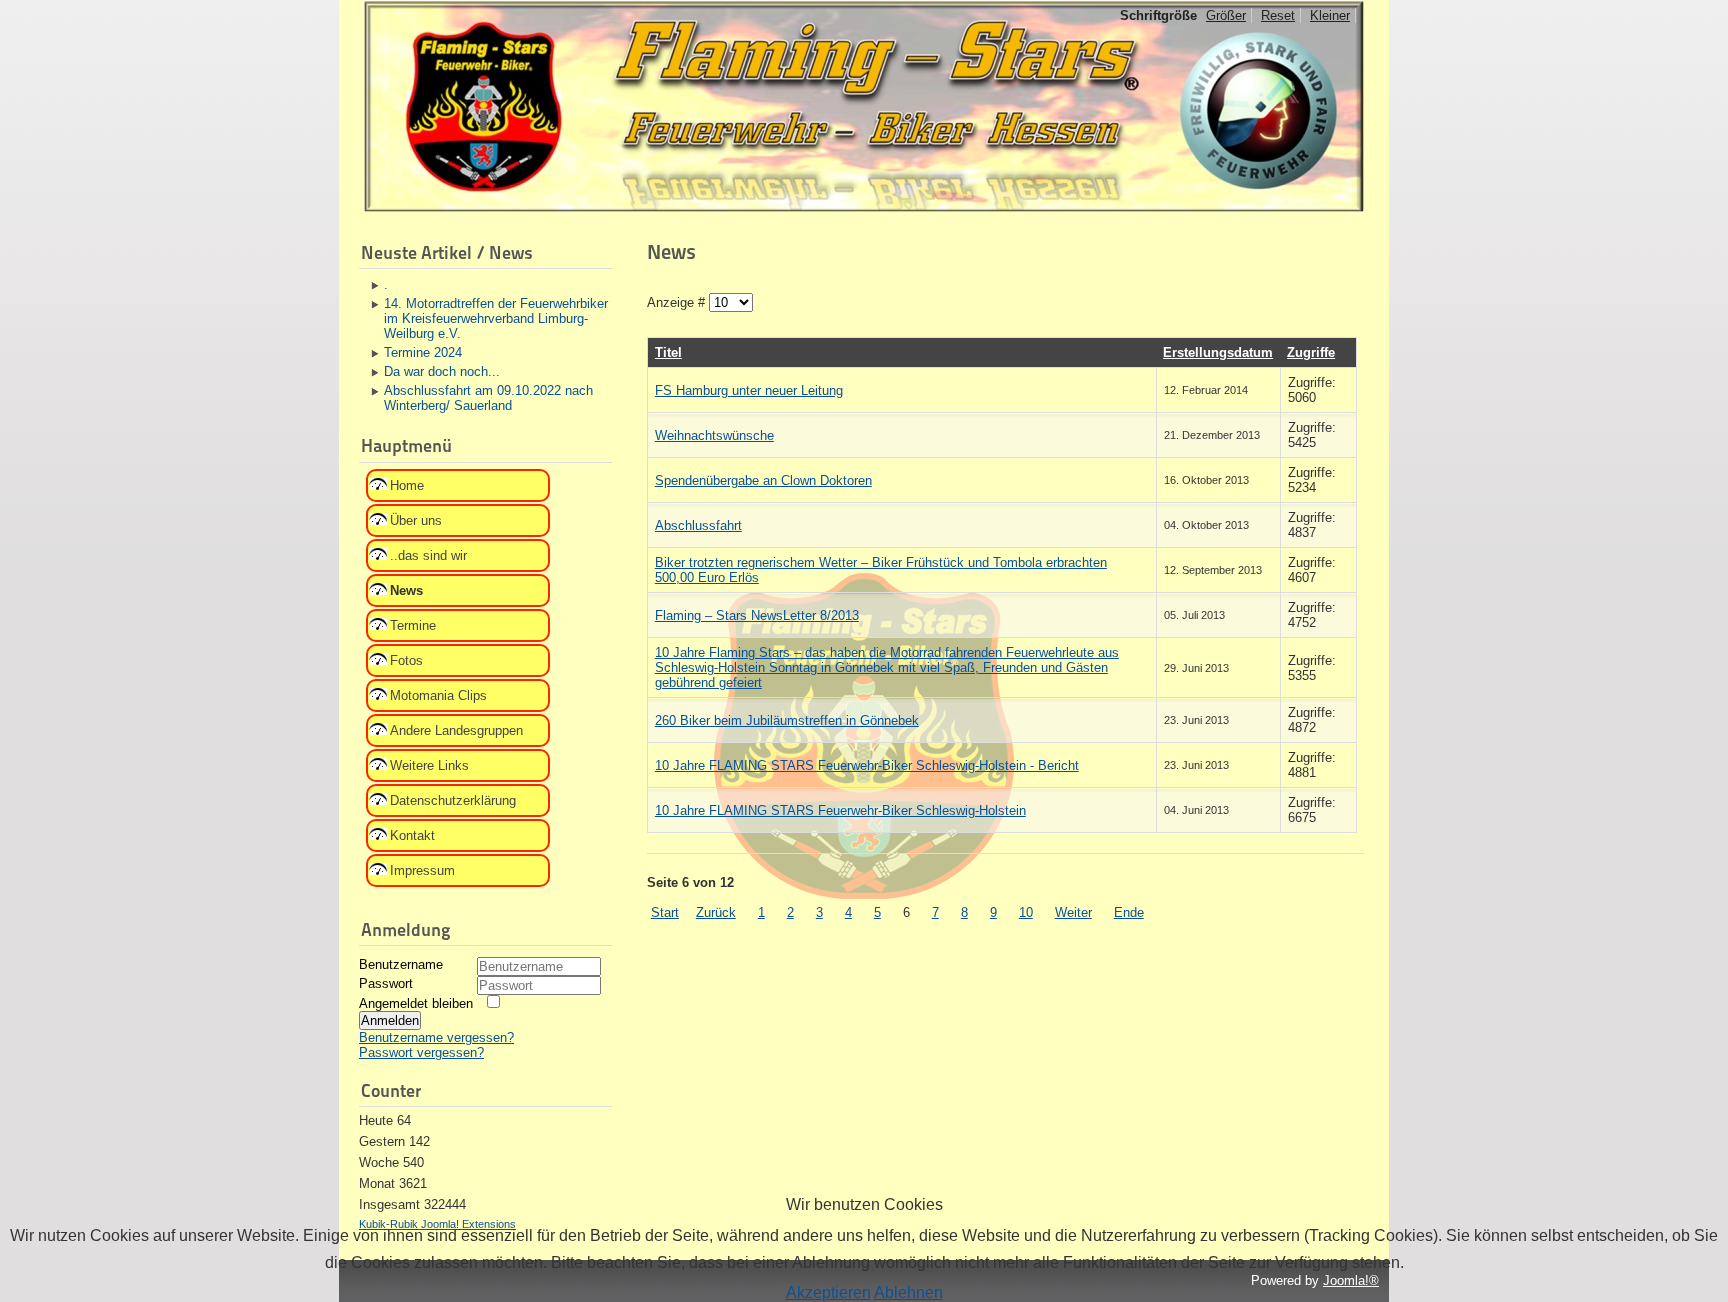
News (406, 590)
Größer (1226, 15)
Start (665, 912)
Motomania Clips (438, 695)
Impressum (422, 870)
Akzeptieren (828, 1292)
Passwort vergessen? (421, 1052)
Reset (1278, 15)
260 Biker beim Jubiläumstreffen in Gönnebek (787, 720)
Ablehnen (908, 1292)
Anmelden (390, 1020)
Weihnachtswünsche (714, 435)
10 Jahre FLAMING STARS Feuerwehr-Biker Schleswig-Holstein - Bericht (867, 765)
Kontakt (412, 835)
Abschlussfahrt (698, 525)
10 (1026, 912)
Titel (668, 352)
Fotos (406, 660)
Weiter (1073, 912)
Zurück (716, 912)
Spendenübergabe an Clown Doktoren (763, 480)
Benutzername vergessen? (436, 1037)
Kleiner (1330, 15)
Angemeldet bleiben (416, 1003)
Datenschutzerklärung (453, 800)
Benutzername (401, 964)
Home (407, 485)
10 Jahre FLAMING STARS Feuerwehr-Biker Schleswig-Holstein (840, 810)
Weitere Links (429, 765)
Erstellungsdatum (1218, 352)
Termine (413, 625)
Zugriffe (1311, 352)
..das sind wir (428, 555)
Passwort (386, 983)
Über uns (416, 520)
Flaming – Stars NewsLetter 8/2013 (757, 615)
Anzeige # (678, 302)
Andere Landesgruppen (456, 730)
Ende (1129, 912)
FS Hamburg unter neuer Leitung (749, 390)
